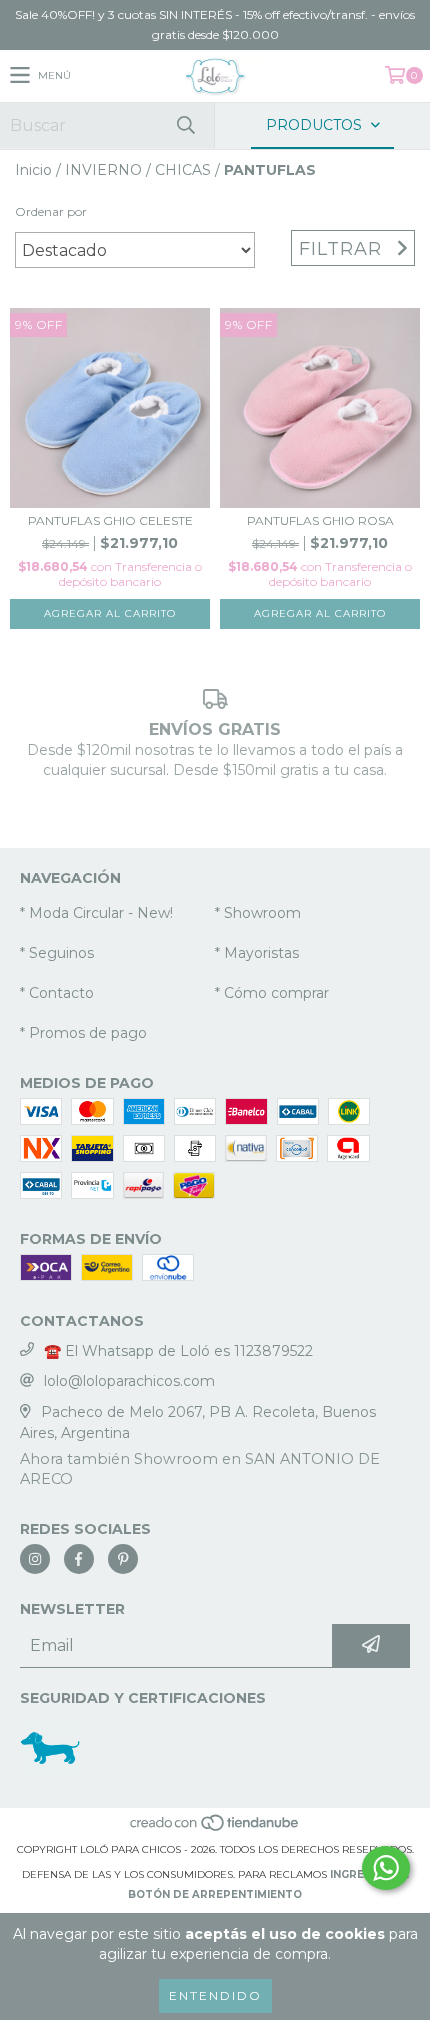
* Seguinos (57, 953)
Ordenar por (51, 211)
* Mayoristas (257, 953)
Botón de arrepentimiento (215, 1894)
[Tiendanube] (215, 1829)
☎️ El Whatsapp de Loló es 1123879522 (178, 1351)
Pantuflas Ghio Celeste (110, 520)
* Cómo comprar (272, 993)
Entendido (215, 1995)
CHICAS (183, 170)
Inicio (33, 170)
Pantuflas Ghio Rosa (320, 520)
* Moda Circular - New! (96, 913)
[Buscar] (185, 125)
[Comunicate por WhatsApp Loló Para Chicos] (386, 1868)
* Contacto (57, 993)
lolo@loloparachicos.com (129, 1381)
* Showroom (258, 913)
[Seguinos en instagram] (35, 1559)
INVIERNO (103, 170)
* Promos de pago (83, 1033)
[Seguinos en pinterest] (123, 1559)
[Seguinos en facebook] (79, 1559)
